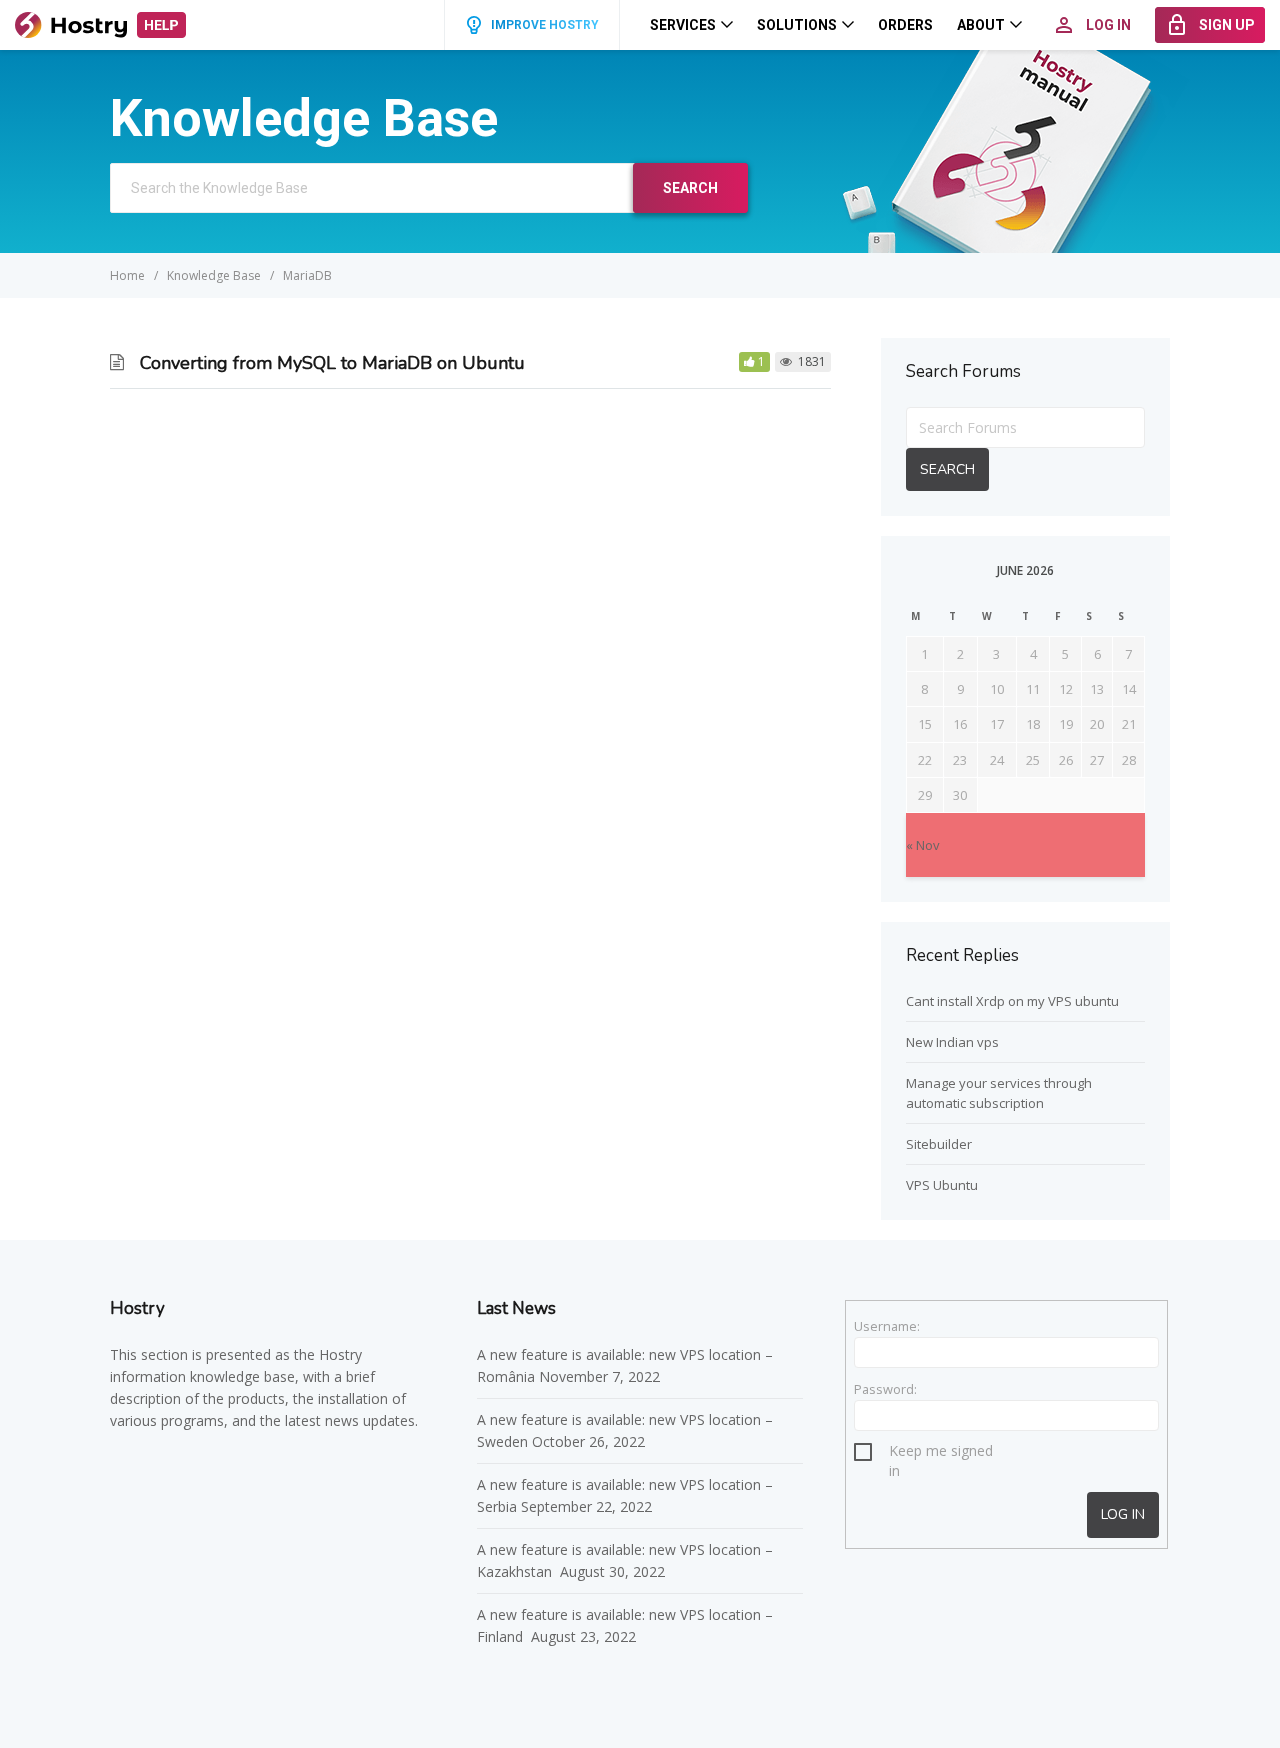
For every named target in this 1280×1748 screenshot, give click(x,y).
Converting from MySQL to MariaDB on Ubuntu (332, 363)
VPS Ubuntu (942, 1185)
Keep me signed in (941, 1453)
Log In (1123, 1514)
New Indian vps (952, 1042)
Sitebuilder (939, 1144)
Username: (887, 1326)
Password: (885, 1389)
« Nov (923, 845)
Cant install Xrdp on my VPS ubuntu (1012, 1001)
